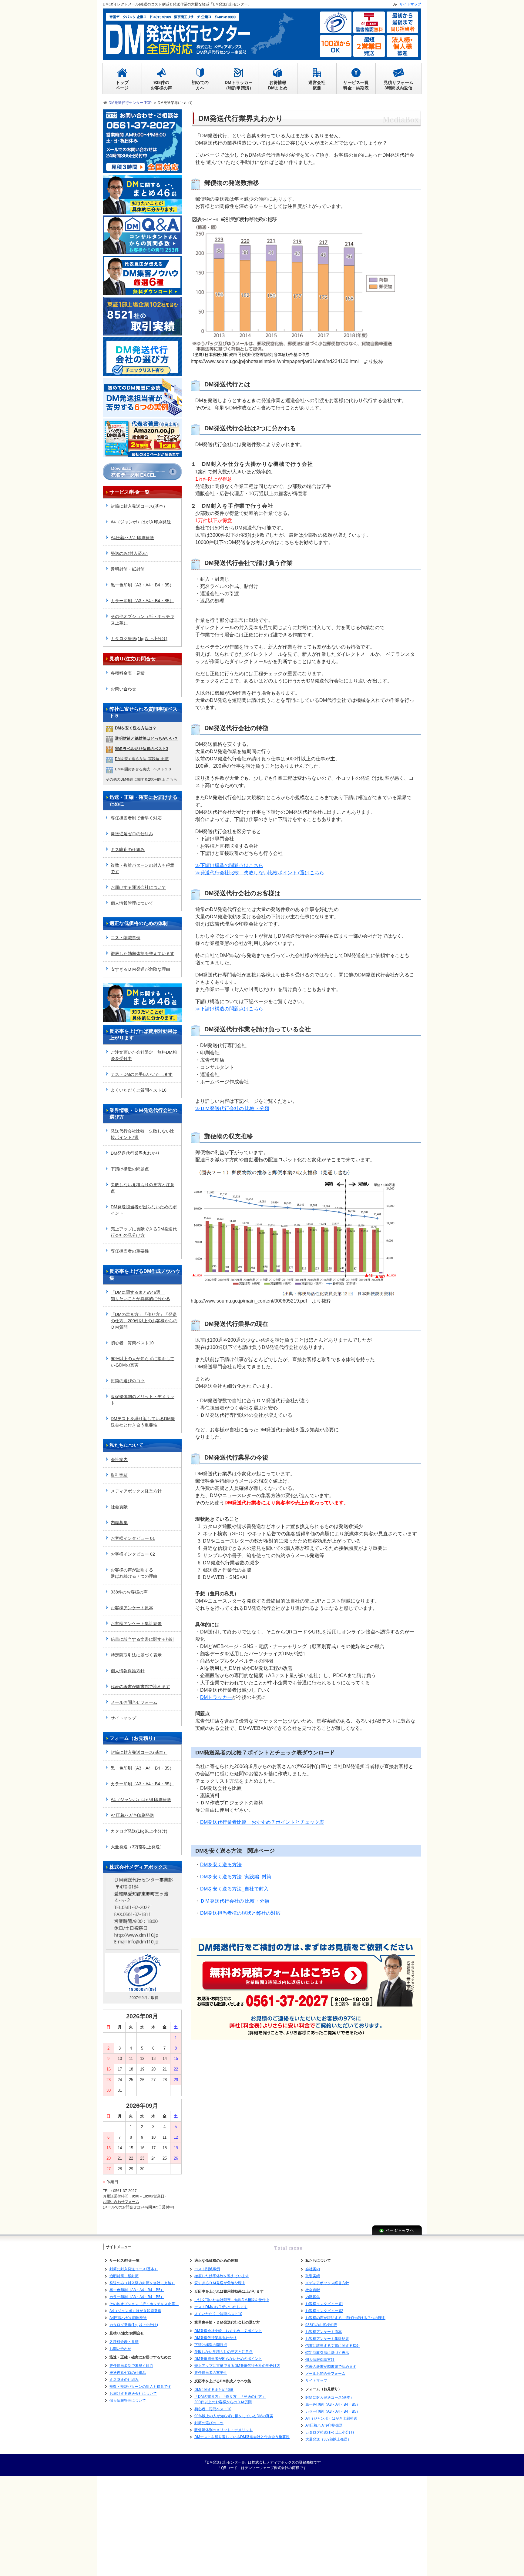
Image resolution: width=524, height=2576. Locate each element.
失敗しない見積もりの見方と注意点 (143, 1188)
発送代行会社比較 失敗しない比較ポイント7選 (143, 1134)
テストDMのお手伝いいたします (142, 1074)
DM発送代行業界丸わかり (135, 1153)
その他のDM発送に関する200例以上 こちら (141, 779)
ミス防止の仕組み (128, 849)
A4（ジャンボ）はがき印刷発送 (141, 522)
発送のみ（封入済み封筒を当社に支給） (142, 2283)
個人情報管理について (132, 903)
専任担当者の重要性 (130, 1251)
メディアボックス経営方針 (136, 1491)
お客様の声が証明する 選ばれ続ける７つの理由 (345, 2318)
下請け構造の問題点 (130, 1169)
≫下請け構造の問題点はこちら (229, 865)
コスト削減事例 (126, 938)
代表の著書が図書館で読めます (140, 1687)
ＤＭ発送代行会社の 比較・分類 (235, 1901)
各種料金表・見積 (128, 673)
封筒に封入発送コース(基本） (139, 506)
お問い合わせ (123, 689)
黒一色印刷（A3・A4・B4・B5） (142, 585)
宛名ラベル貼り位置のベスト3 (142, 749)
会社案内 (119, 1460)
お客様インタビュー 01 (133, 1538)
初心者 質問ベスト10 (132, 1343)
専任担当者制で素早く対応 (136, 818)
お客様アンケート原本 (132, 1608)
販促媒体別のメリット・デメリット (143, 1400)
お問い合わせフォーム (121, 2202)
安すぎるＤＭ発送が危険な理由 (140, 969)
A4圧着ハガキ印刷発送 (132, 538)
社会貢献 (119, 1507)
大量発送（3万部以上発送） (137, 1847)
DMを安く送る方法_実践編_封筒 (236, 1877)
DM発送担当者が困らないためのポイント (144, 1210)
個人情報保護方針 (128, 1671)
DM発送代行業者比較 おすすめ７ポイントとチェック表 (262, 1822)
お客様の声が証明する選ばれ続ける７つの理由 (134, 1573)
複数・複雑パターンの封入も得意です (143, 868)
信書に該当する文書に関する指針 (143, 1639)
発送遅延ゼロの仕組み (132, 834)
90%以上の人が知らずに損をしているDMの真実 (143, 1362)
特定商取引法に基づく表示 (136, 1655)
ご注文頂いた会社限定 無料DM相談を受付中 (144, 1055)
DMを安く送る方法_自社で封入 (234, 1889)
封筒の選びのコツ (128, 1381)
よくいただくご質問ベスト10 (139, 1090)
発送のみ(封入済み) (129, 553)
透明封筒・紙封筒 (128, 569)
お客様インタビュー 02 (133, 1554)
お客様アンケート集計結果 (136, 1623)
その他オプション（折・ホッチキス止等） (143, 620)
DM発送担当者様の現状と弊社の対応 (240, 1913)
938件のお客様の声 (129, 1592)
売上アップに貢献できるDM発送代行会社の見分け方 (144, 1232)
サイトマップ (123, 1718)
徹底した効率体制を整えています (143, 953)
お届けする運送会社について (138, 887)
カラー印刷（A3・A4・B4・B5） (142, 601)
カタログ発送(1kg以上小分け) (139, 639)
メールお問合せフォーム (134, 1702)
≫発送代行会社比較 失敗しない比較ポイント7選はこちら (260, 873)
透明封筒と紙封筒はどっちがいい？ (146, 738)
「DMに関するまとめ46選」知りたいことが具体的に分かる (140, 1295)
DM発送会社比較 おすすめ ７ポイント (228, 2331)
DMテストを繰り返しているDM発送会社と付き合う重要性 (143, 1422)
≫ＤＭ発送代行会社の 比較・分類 (232, 1108)
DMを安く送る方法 (221, 1865)
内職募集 (119, 1523)
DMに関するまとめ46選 (214, 2390)
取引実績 (119, 1475)
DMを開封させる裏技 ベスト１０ (143, 769)
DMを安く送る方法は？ (136, 728)
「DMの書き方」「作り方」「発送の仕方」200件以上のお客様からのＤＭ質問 (144, 1321)
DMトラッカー (216, 1697)
